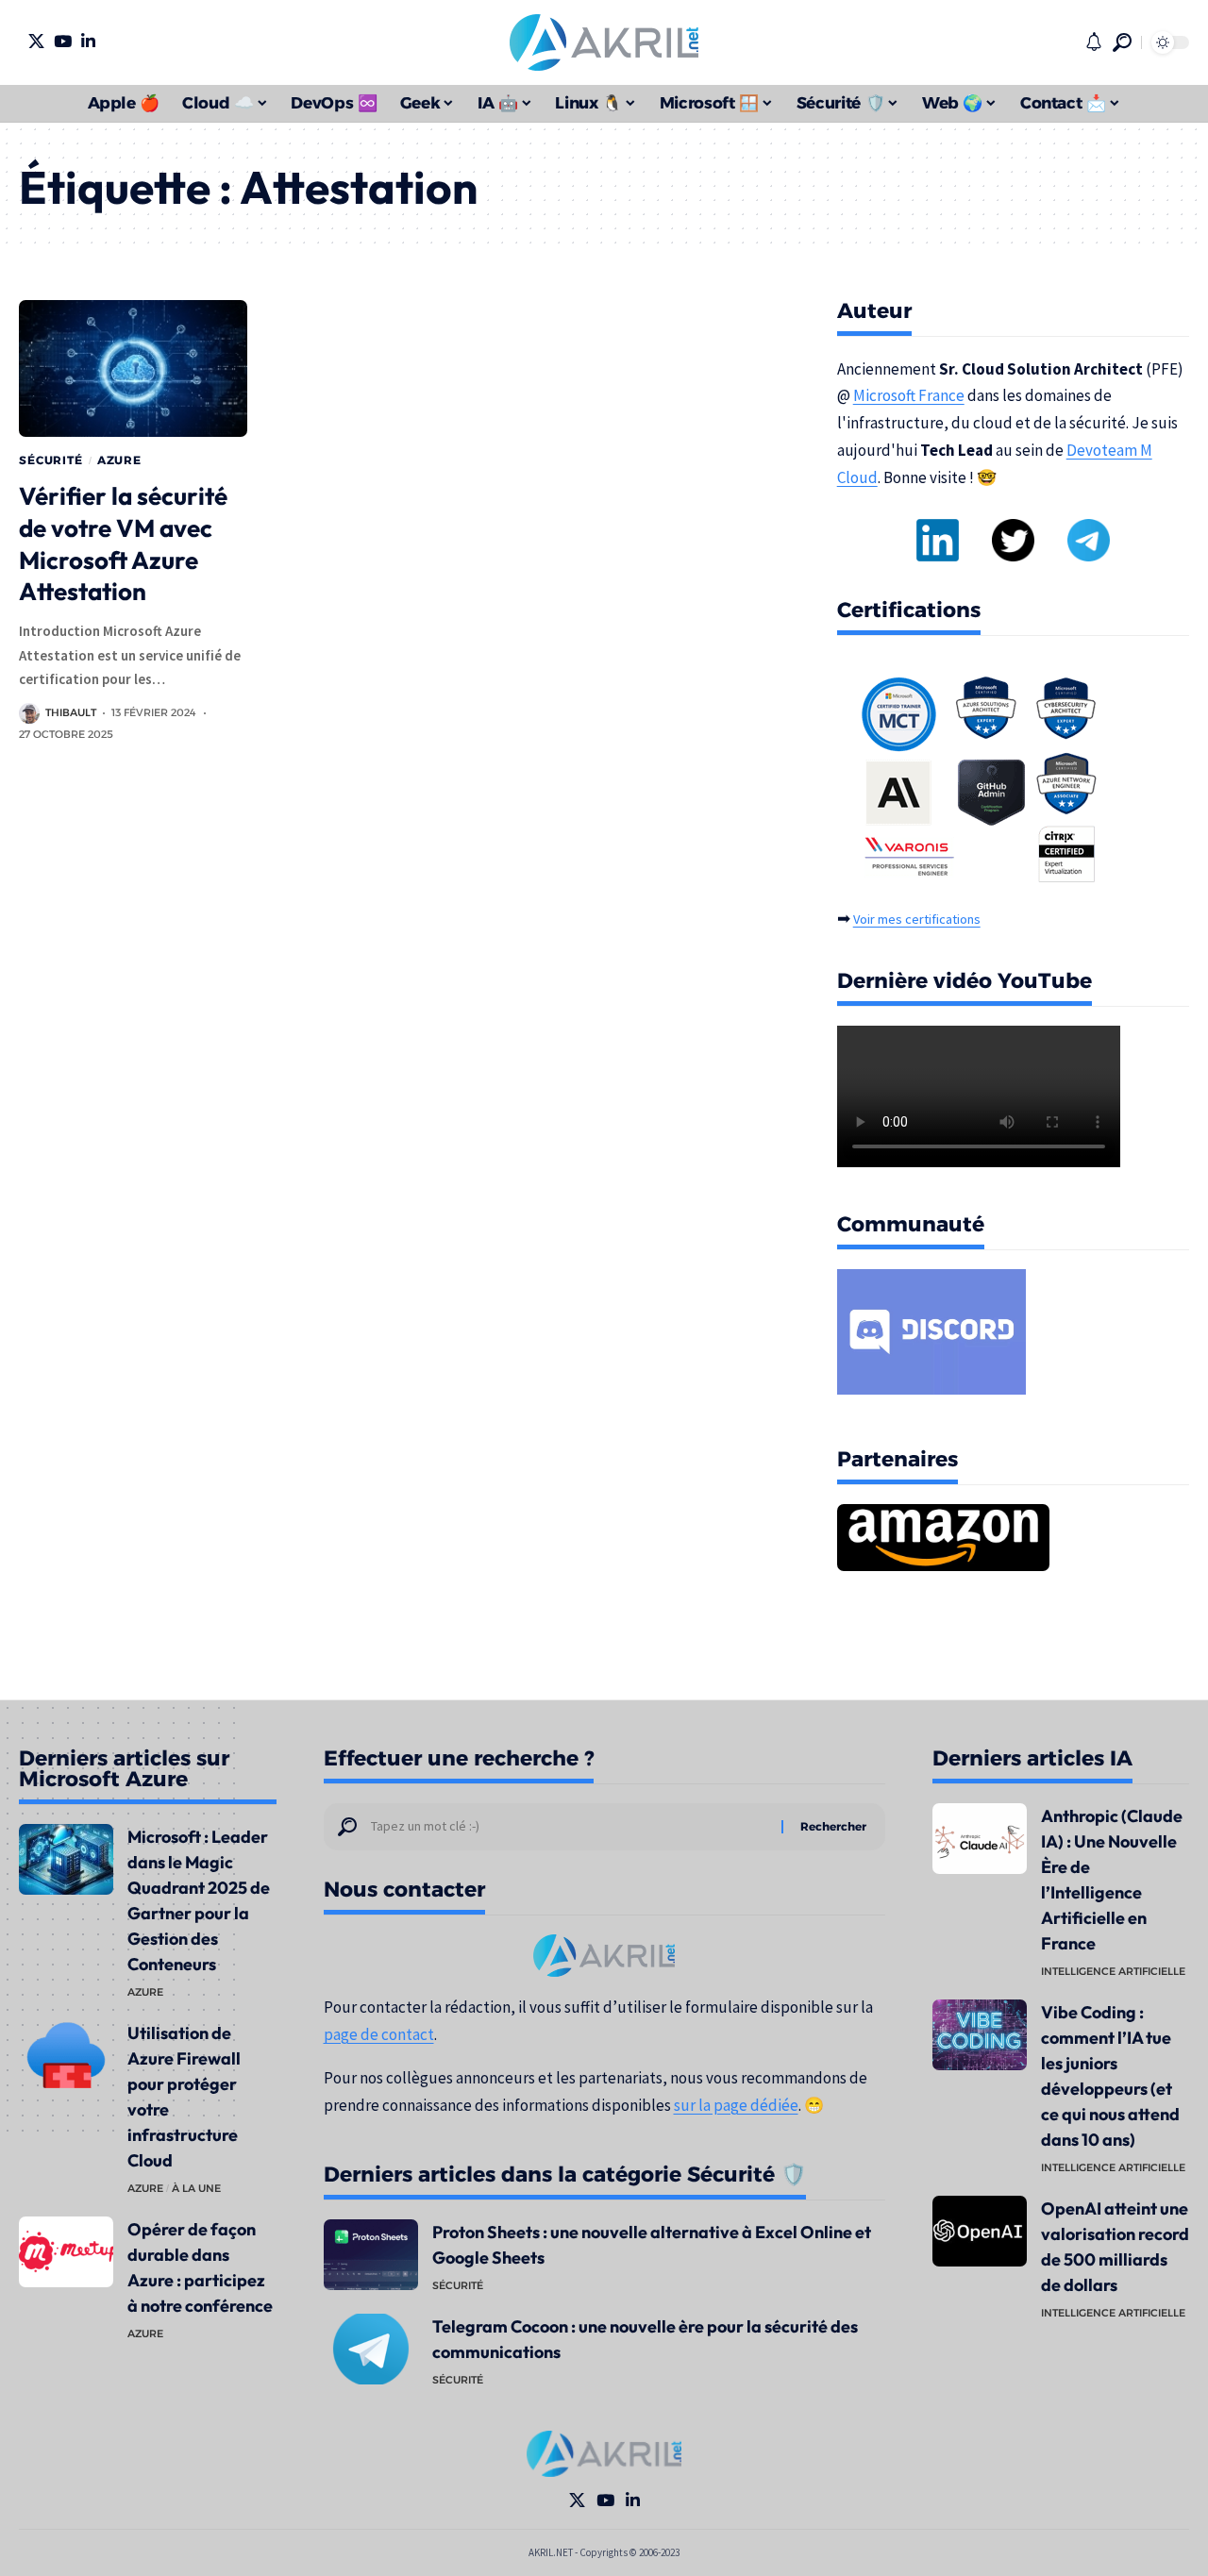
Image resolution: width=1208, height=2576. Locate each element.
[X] (36, 41)
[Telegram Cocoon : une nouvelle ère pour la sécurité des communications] (371, 2349)
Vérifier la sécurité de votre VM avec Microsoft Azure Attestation (123, 544)
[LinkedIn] (88, 41)
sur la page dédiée (736, 2105)
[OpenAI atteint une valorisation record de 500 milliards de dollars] (980, 2231)
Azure (119, 460)
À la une (196, 2188)
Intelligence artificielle (1113, 1971)
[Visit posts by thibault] (29, 713)
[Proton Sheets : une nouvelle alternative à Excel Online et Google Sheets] (371, 2255)
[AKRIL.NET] (604, 42)
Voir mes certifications (917, 919)
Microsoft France (909, 395)
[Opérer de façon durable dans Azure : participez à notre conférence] (66, 2252)
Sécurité (51, 460)
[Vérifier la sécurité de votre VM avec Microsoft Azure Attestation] (133, 368)
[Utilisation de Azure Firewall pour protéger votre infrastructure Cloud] (66, 2056)
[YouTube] (63, 41)
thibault (71, 712)
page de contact (379, 2034)
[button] (1122, 42)
